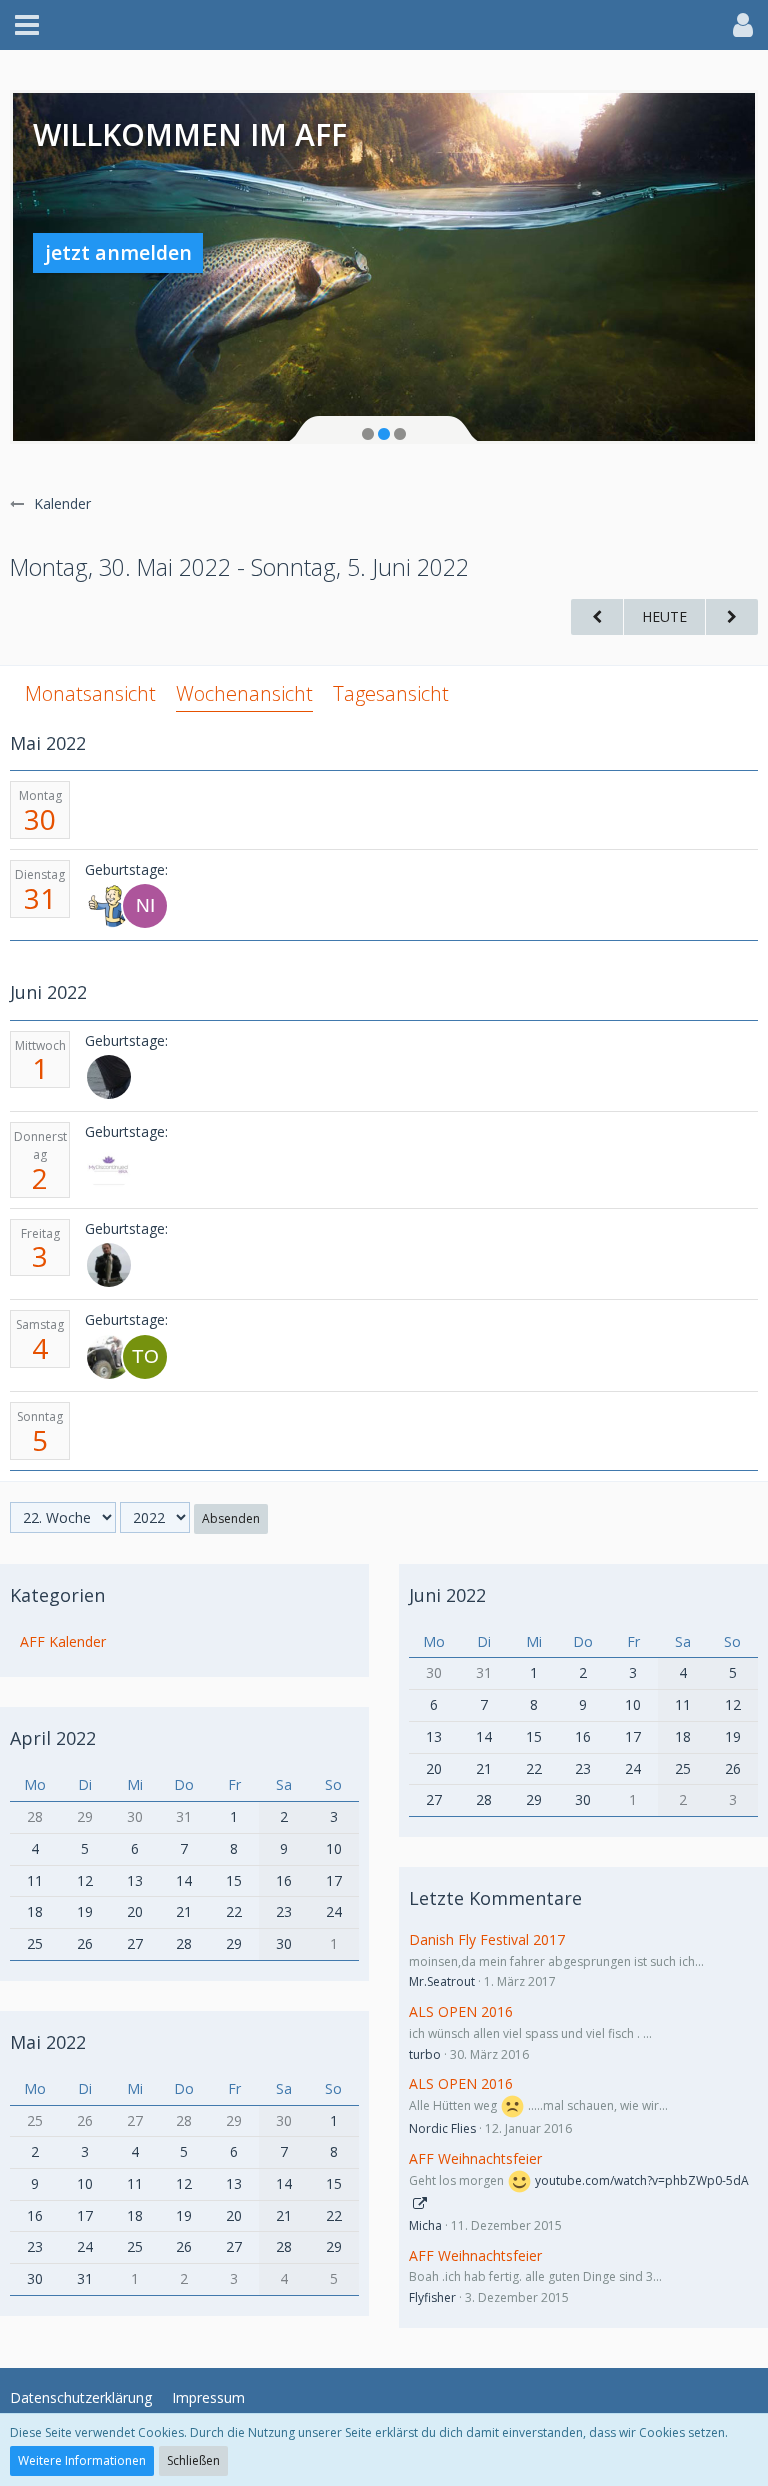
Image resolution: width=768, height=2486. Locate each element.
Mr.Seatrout (442, 1981)
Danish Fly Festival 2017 (487, 1939)
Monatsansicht (90, 693)
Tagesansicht (391, 693)
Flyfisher (432, 2297)
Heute (664, 616)
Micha (425, 2225)
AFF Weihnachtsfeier (475, 2158)
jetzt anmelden (118, 252)
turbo (425, 2054)
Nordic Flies (442, 2128)
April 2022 (53, 1738)
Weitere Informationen (82, 2460)
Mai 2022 (48, 2042)
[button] (27, 25)
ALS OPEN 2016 (461, 2011)
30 (40, 819)
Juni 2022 (447, 1595)
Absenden (231, 1518)
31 (40, 898)
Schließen (193, 2460)
